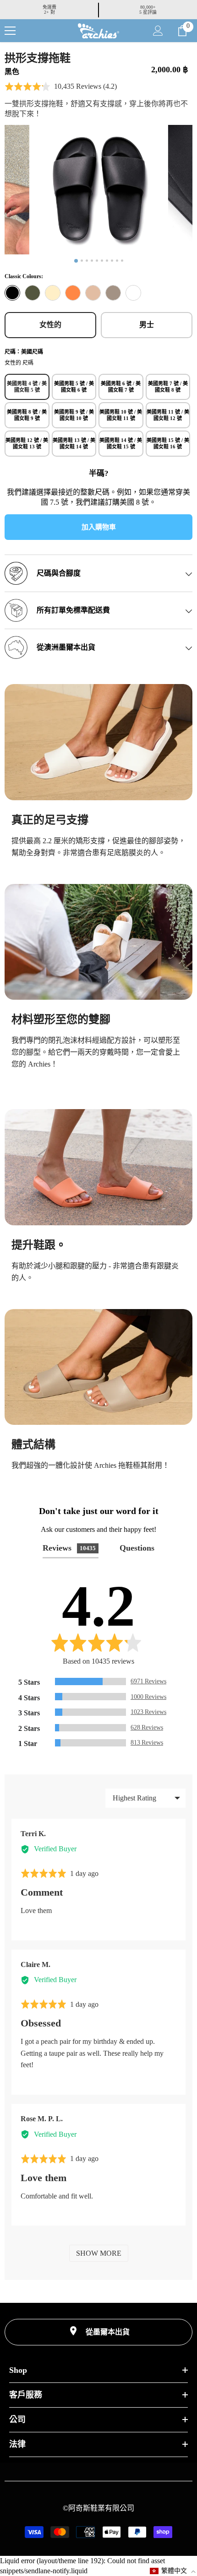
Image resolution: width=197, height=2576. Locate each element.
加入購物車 (99, 527)
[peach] (73, 293)
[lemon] (53, 293)
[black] (12, 293)
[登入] (158, 31)
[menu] (10, 31)
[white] (133, 293)
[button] (61, 86)
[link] (98, 742)
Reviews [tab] (69, 1548)
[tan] (93, 293)
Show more (99, 2253)
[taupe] (113, 293)
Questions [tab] (137, 1548)
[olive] (33, 293)
